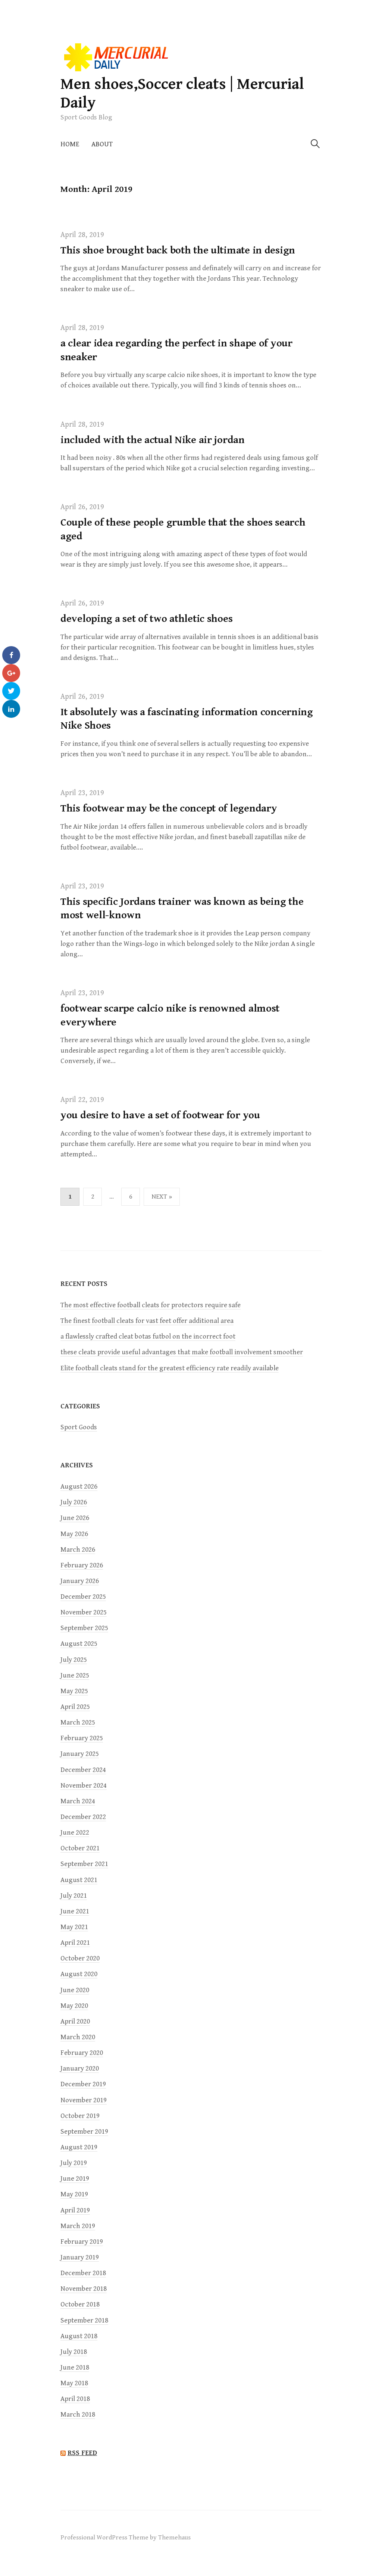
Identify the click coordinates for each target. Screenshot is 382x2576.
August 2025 (79, 1644)
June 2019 (75, 2179)
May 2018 (74, 2383)
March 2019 (78, 2226)
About (102, 144)
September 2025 (84, 1628)
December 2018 (83, 2273)
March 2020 (78, 2037)
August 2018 (79, 2336)
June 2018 (75, 2368)
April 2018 (75, 2399)
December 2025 (83, 1597)
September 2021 (84, 1864)
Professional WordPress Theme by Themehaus (126, 2538)
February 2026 (82, 1565)
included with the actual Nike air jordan (153, 440)
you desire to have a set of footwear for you (160, 1115)
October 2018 (80, 2304)
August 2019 (79, 2147)
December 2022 (83, 1817)
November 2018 (84, 2289)
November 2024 (84, 1786)
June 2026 (75, 1518)
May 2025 (74, 1691)
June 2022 (75, 1833)
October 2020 (80, 1958)
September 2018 (84, 2320)
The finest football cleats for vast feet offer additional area (147, 1321)
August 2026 (79, 1487)
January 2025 (80, 1754)
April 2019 (75, 2210)
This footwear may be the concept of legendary (169, 809)
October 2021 (80, 1848)
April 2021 (75, 1943)
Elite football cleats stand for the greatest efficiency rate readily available (170, 1368)
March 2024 (78, 1801)
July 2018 (74, 2352)
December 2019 (83, 2084)
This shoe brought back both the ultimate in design (178, 250)
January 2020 (80, 2069)
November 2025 (84, 1612)
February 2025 (82, 1738)
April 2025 (75, 1707)
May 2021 (74, 1927)
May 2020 (74, 2006)
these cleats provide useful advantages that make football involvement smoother (182, 1352)
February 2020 (82, 2053)
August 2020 (79, 1974)
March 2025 (78, 1722)
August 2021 (79, 1880)
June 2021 (75, 1911)
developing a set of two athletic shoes (146, 619)
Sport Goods (79, 1427)
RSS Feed (82, 2453)
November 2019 (84, 2100)
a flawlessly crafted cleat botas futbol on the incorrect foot (148, 1337)
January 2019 (80, 2257)
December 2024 (83, 1770)
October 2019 (80, 2116)
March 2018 (78, 2415)
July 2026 (74, 1502)
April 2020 (75, 2021)
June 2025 (75, 1675)
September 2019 (84, 2132)
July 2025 (74, 1660)
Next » (162, 1197)
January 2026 (80, 1581)
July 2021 (74, 1896)
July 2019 (74, 2163)
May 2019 (74, 2194)
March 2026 (78, 1550)
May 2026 (74, 1534)
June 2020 (75, 1990)
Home (70, 144)
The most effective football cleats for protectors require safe (151, 1305)
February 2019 (82, 2242)
